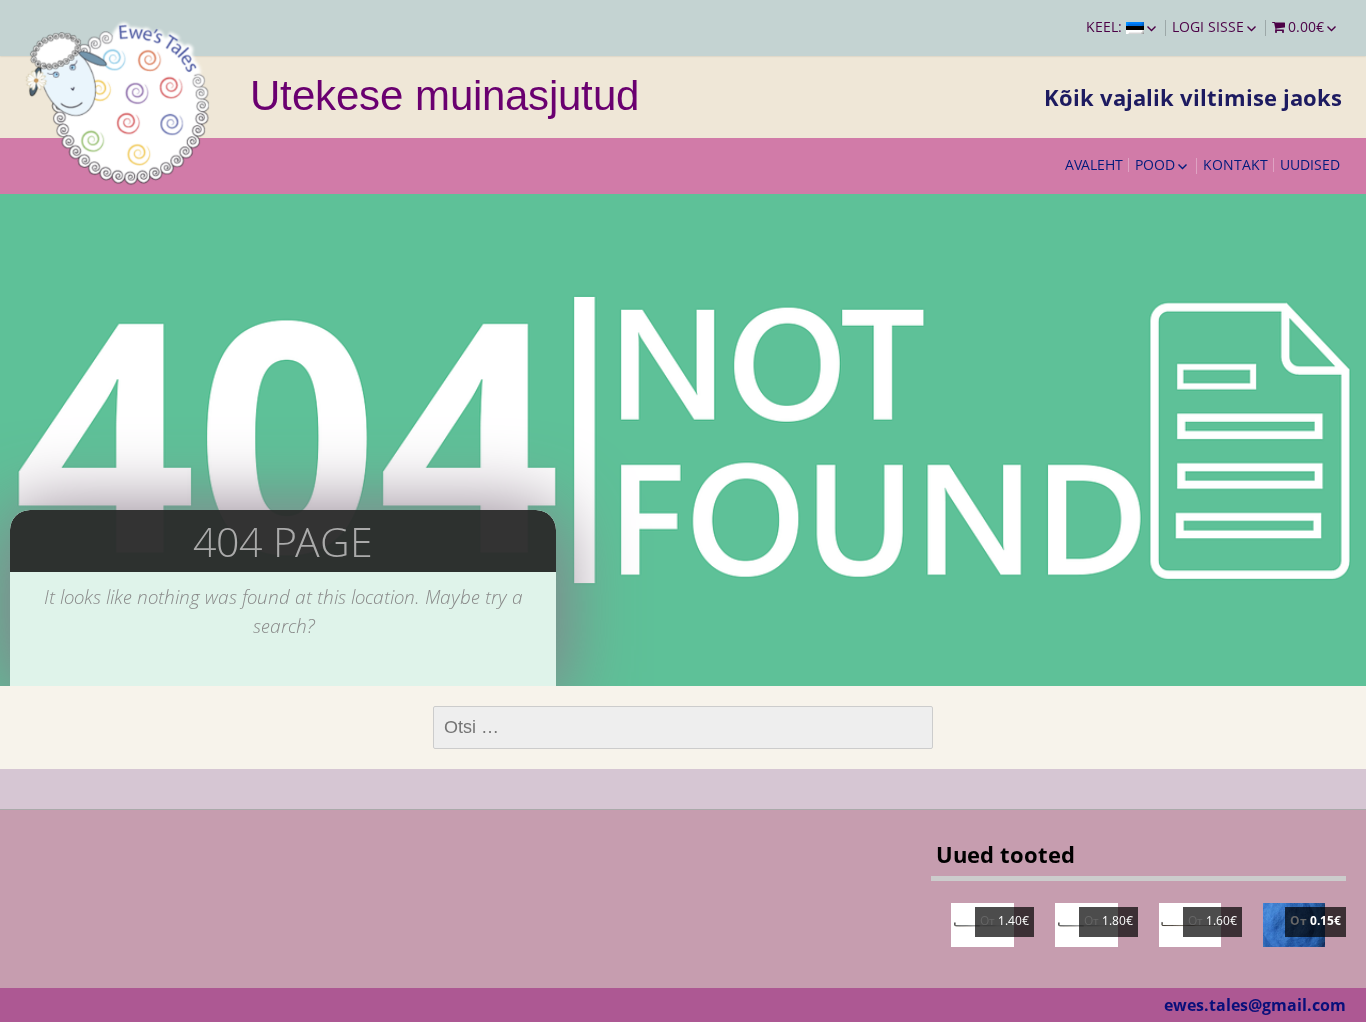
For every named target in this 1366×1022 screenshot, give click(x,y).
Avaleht (1094, 164)
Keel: (1106, 26)
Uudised (1310, 164)
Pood (1155, 164)
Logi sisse (1208, 26)
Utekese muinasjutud (444, 95)
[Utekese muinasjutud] (120, 100)
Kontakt (1235, 164)
